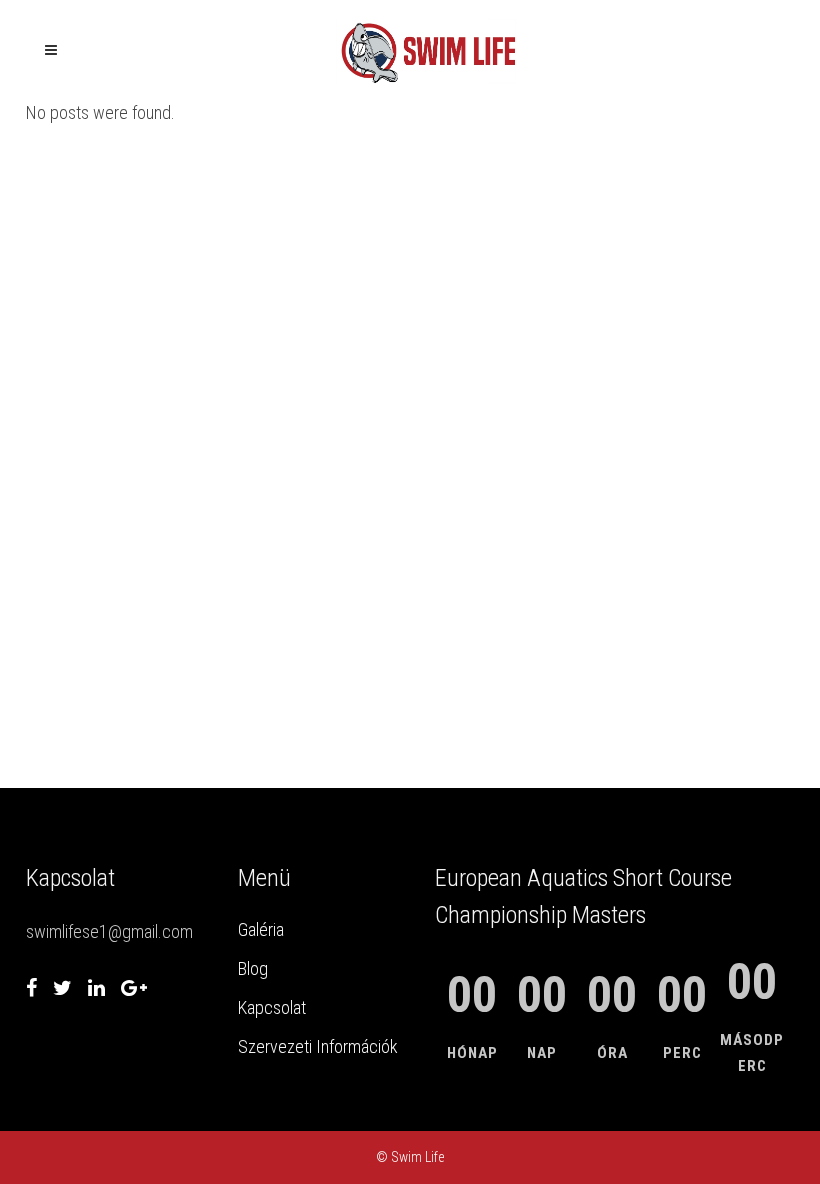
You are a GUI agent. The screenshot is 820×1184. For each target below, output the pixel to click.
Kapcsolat (272, 1007)
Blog (253, 968)
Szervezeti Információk (318, 1046)
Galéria (261, 929)
